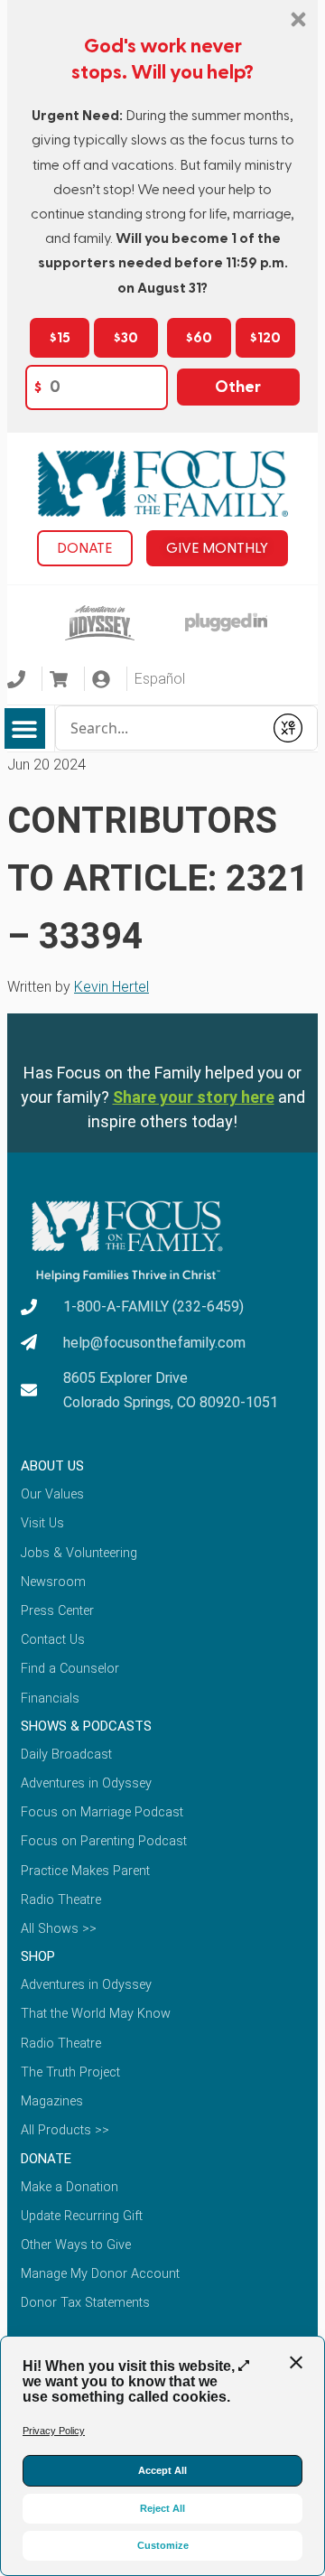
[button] (25, 728)
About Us (52, 1466)
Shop (38, 1956)
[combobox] (159, 728)
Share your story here (194, 1097)
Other (238, 387)
